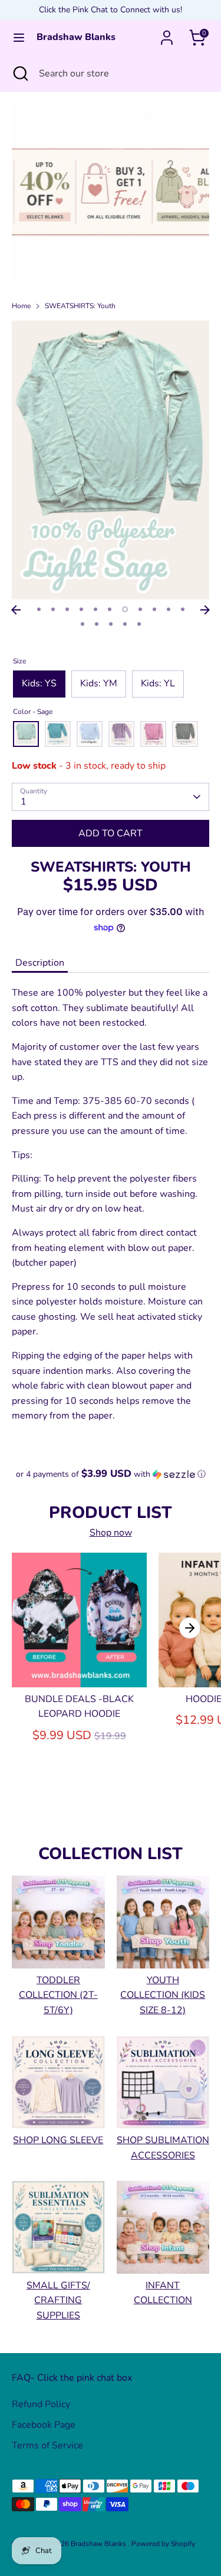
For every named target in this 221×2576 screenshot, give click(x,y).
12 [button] (83, 624)
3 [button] (67, 609)
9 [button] (154, 609)
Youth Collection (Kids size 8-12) (163, 1995)
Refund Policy (41, 2404)
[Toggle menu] (19, 38)
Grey (185, 734)
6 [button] (110, 609)
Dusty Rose (121, 734)
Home (21, 306)
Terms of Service (47, 2445)
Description (40, 963)
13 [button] (97, 624)
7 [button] (125, 609)
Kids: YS (39, 683)
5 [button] (95, 609)
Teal (58, 734)
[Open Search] (19, 74)
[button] (111, 1474)
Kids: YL (158, 683)
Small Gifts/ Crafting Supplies (58, 2300)
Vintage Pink (153, 734)
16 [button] (139, 624)
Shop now (111, 1533)
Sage (26, 734)
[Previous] (16, 610)
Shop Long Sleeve (58, 2140)
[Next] (205, 610)
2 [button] (53, 609)
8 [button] (140, 609)
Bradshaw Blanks (76, 37)
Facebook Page (44, 2425)
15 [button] (125, 624)
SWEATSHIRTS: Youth (80, 306)
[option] (111, 192)
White (90, 734)
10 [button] (169, 609)
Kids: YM (99, 683)
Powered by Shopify (163, 2544)
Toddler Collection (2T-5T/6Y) (58, 1995)
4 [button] (81, 609)
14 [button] (111, 624)
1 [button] (39, 609)
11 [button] (183, 609)
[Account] (167, 33)
